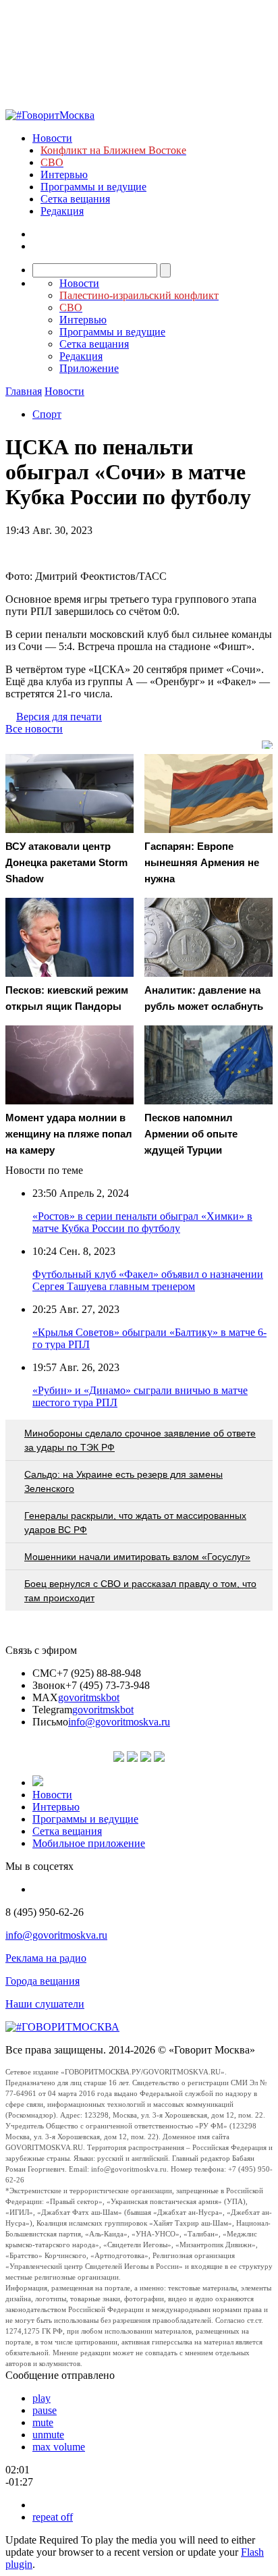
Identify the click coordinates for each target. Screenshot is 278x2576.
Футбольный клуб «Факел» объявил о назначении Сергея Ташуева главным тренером (148, 1280)
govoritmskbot (89, 1697)
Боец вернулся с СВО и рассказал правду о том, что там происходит (140, 1591)
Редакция (62, 211)
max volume (59, 2447)
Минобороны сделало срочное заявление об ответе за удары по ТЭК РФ (140, 1440)
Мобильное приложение (89, 1843)
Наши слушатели (45, 2004)
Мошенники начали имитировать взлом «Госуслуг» (137, 1557)
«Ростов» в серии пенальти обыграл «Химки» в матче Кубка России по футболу (142, 1222)
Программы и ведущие (93, 187)
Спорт (47, 414)
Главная (24, 391)
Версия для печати (59, 717)
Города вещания (43, 1981)
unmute (48, 2435)
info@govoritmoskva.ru (119, 1722)
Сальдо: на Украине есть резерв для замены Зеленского (123, 1481)
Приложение (89, 368)
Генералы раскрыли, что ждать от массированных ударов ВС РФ (135, 1523)
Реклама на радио (46, 1958)
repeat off (53, 2517)
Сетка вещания (75, 199)
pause (45, 2410)
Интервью (64, 175)
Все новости (34, 729)
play (41, 2398)
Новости (52, 138)
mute (43, 2422)
